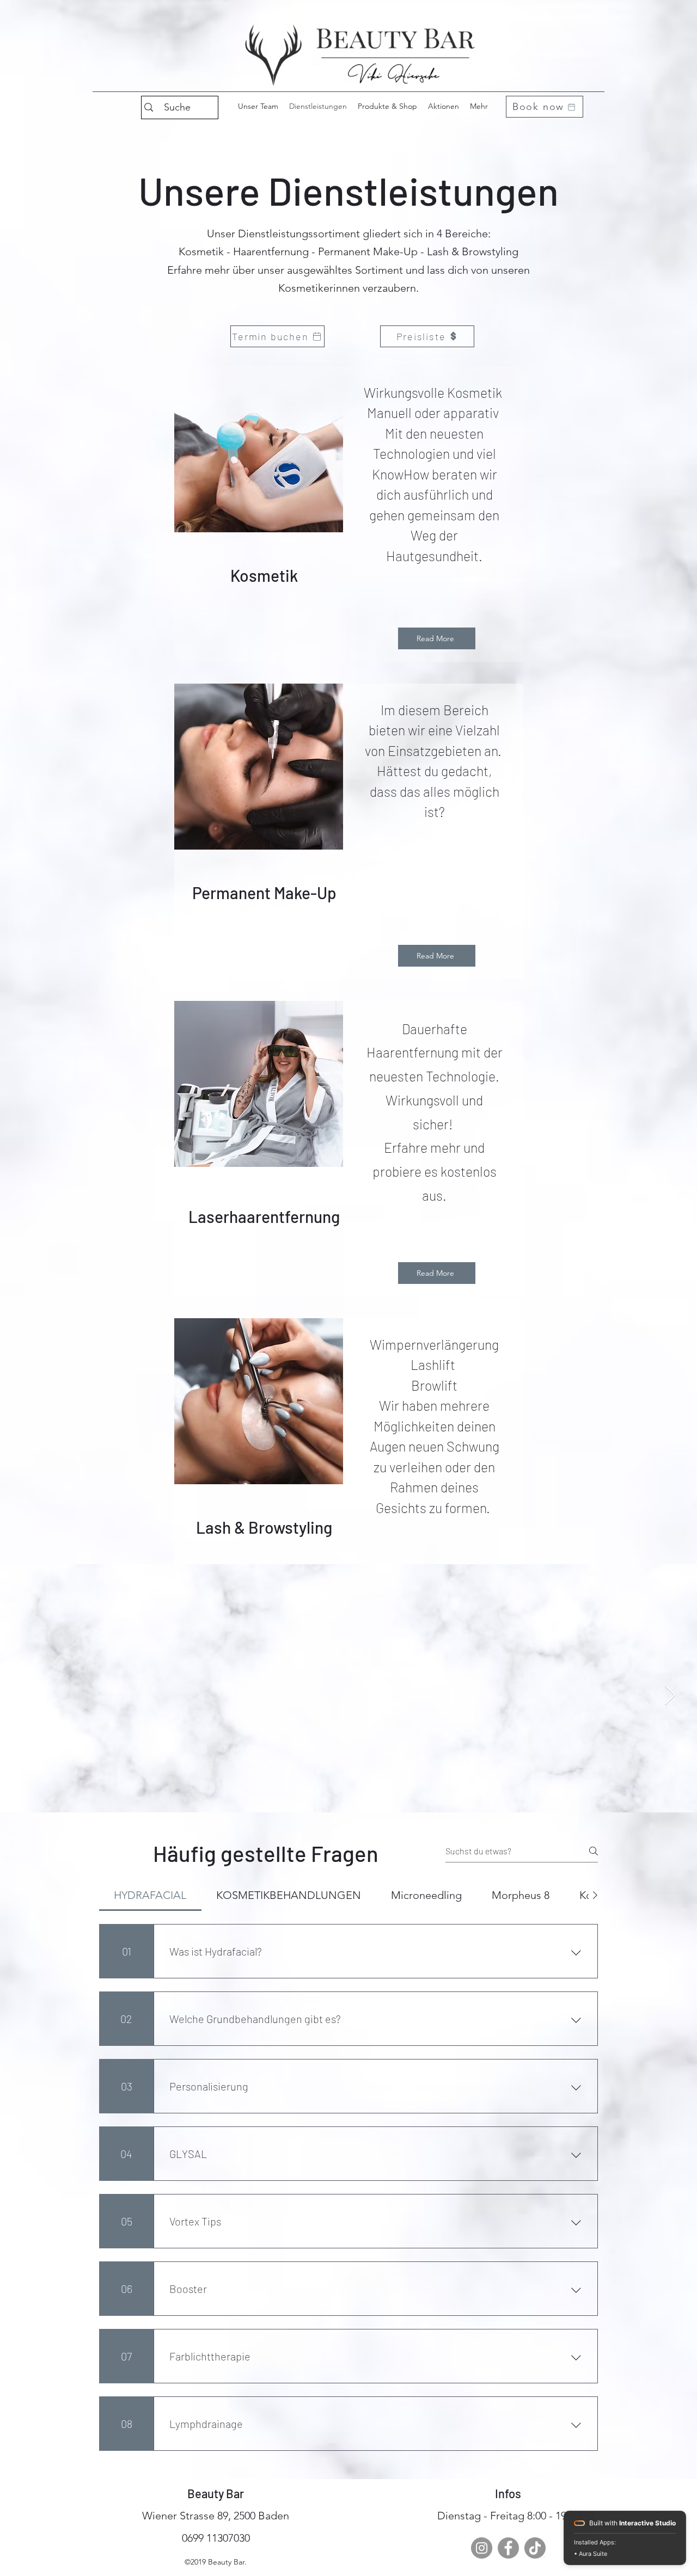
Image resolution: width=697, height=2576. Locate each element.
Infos (508, 2493)
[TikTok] (535, 2548)
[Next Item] (670, 1696)
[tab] (150, 1895)
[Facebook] (508, 2548)
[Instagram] (482, 2548)
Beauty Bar (216, 2493)
